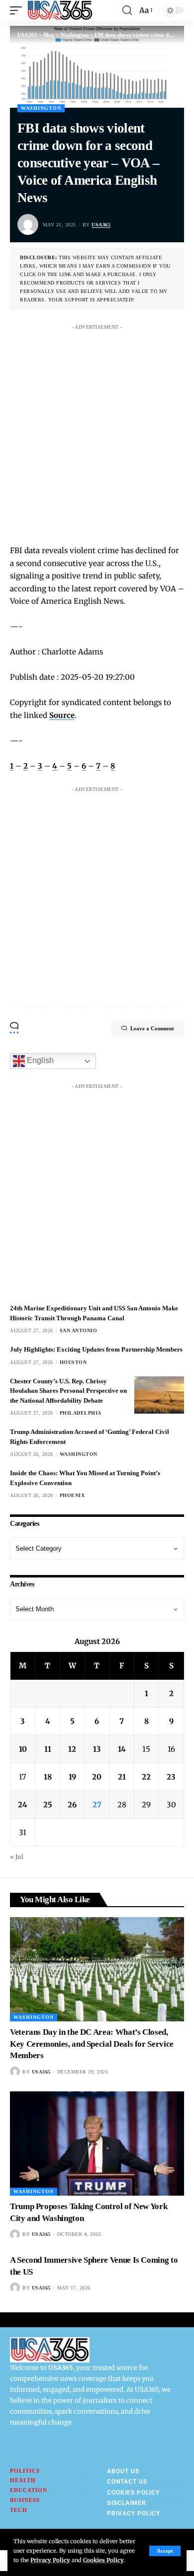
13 (97, 1749)
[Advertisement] (97, 431)
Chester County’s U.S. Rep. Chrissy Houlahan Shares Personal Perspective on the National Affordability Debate (68, 1391)
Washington (41, 108)
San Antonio (79, 1330)
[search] (127, 10)
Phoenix (72, 1495)
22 (146, 1777)
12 (72, 1749)
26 (72, 1805)
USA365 (101, 225)
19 (72, 1777)
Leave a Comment (152, 1028)
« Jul (17, 1857)
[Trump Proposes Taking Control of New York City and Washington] (97, 2144)
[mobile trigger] (18, 10)
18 (48, 1777)
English (39, 1060)
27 (97, 1805)
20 (97, 1777)
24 (23, 1805)
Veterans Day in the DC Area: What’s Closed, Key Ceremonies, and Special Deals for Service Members (92, 2044)
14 (122, 1749)
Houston (73, 1362)
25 (48, 1805)
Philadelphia (81, 1413)
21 (122, 1777)
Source (62, 715)
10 (23, 1749)
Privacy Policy (50, 2560)
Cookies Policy (103, 2560)
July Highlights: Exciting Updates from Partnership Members (96, 1349)
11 (48, 1749)
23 (171, 1777)
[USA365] (60, 10)
